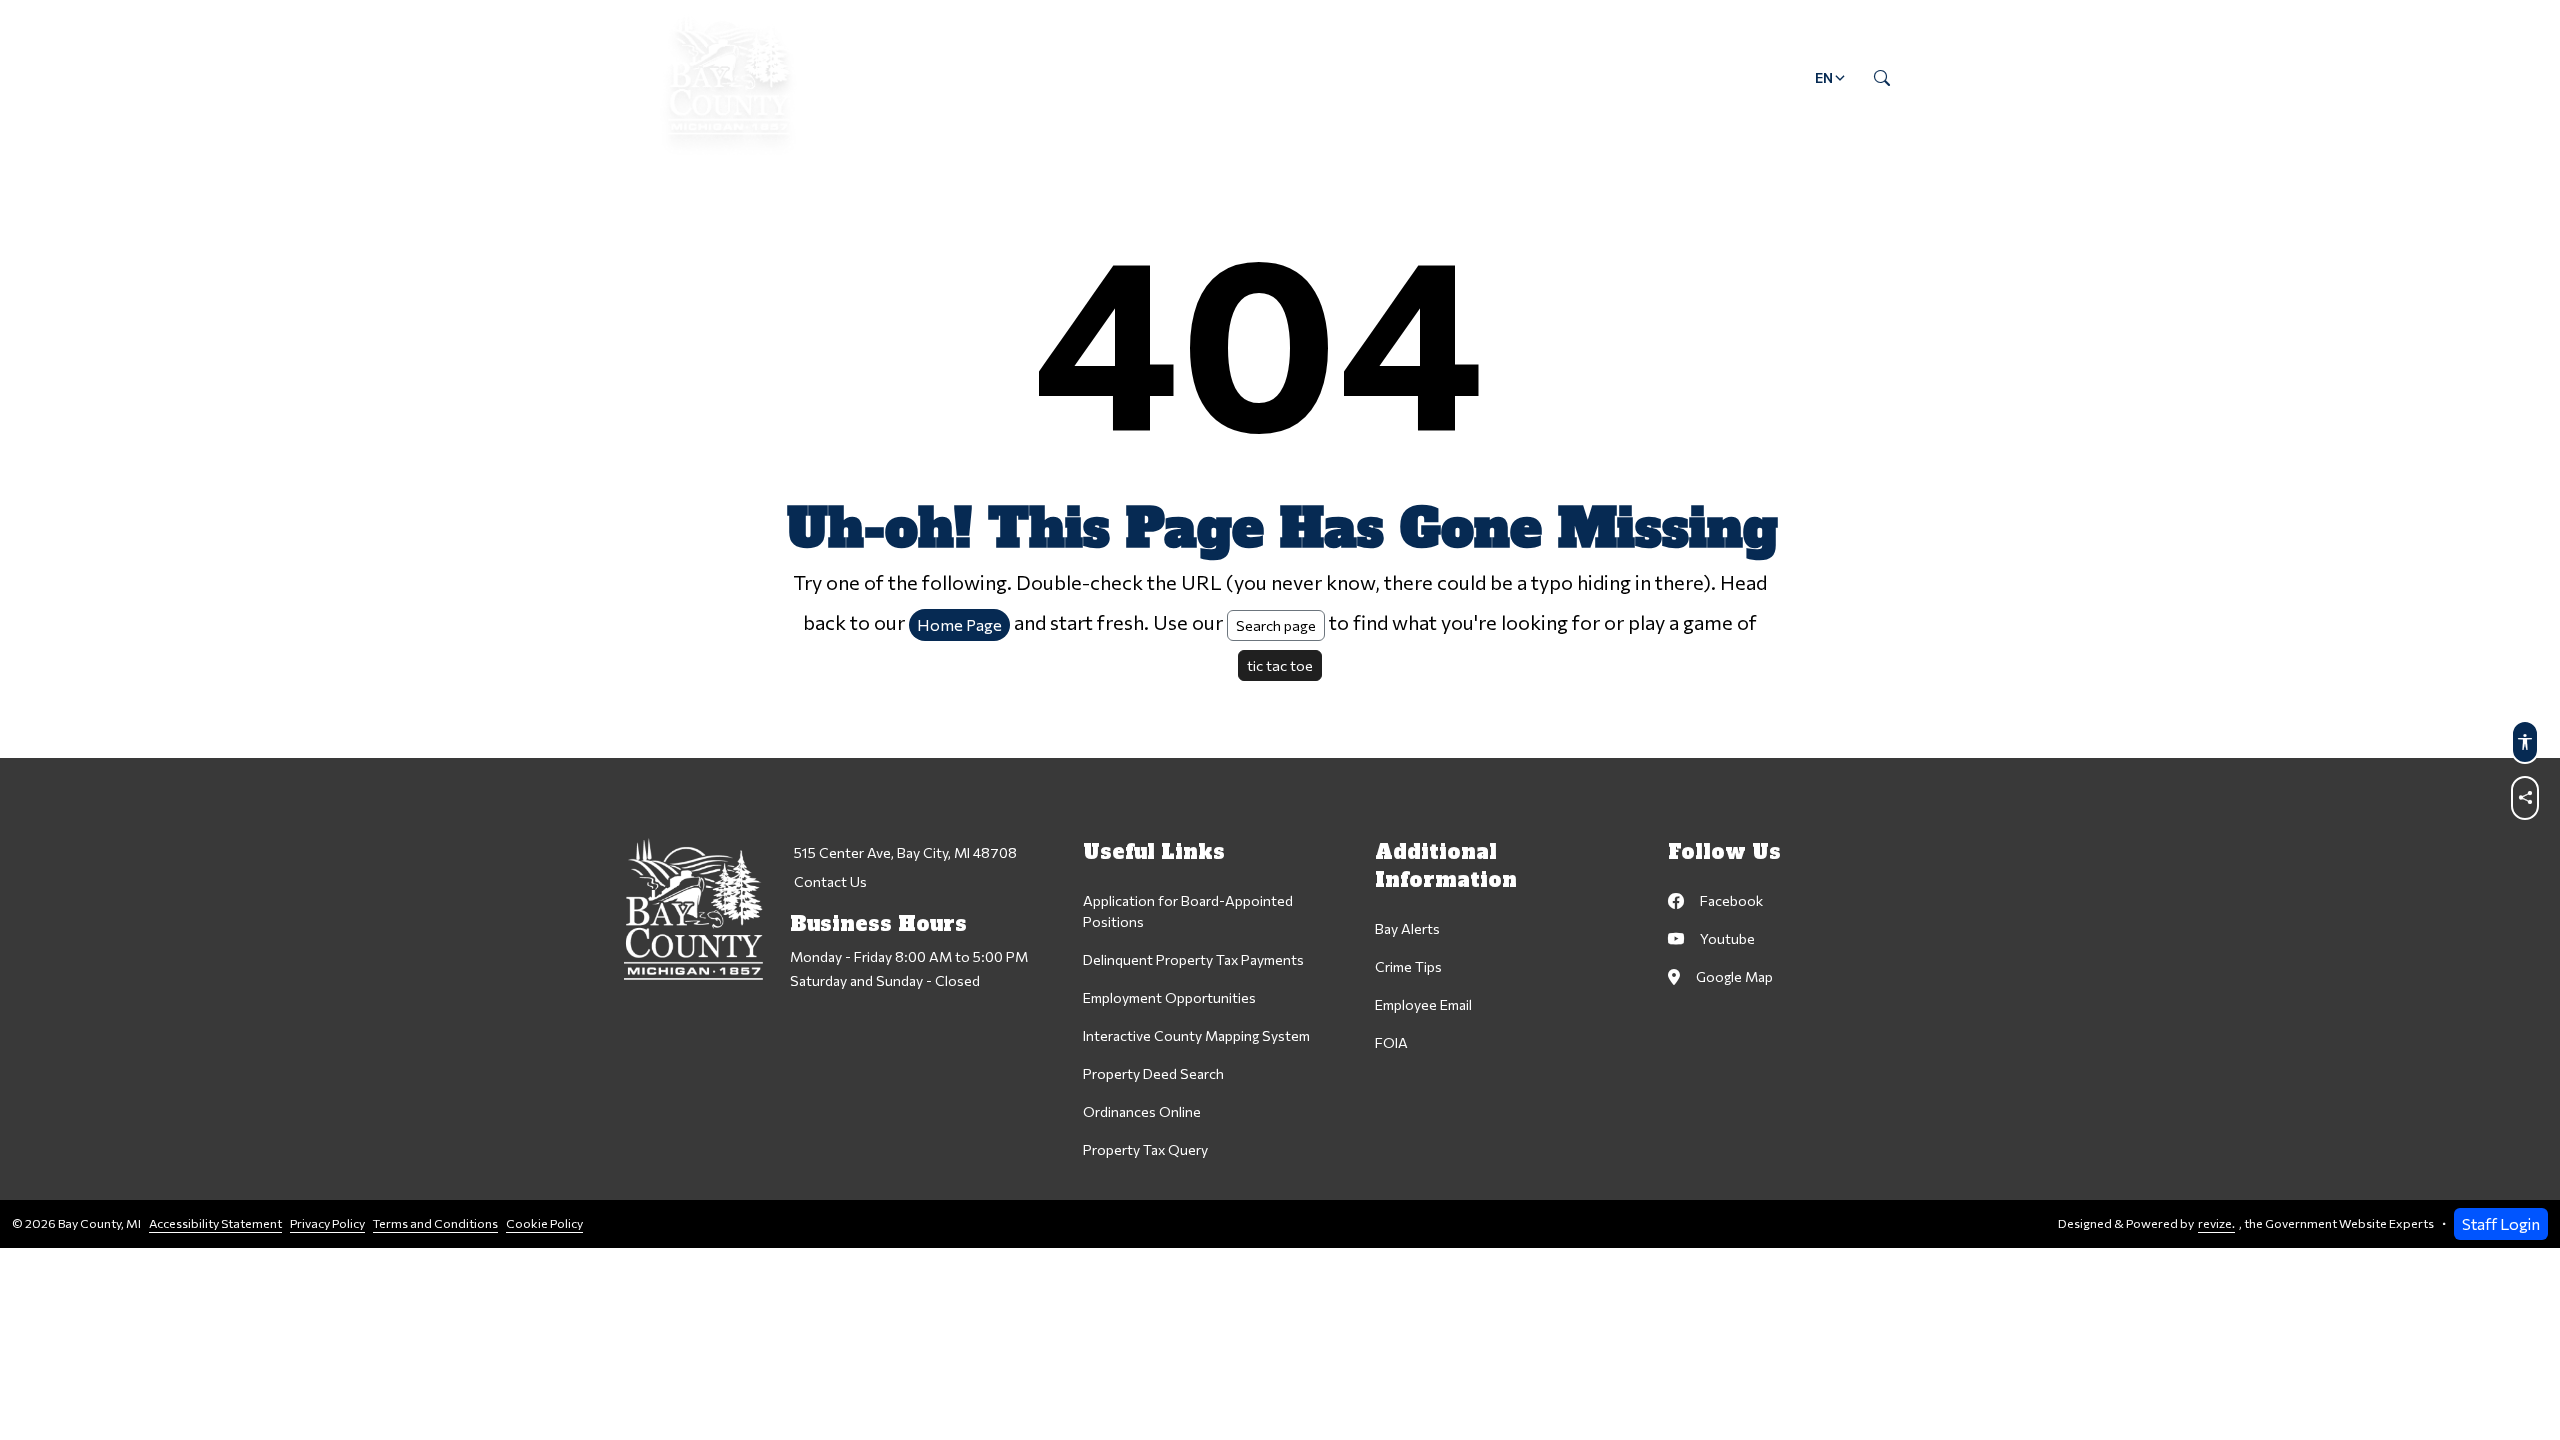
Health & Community (1365, 77)
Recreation (1538, 77)
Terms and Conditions (435, 1223)
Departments (1026, 77)
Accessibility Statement (215, 1223)
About (898, 77)
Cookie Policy (544, 1223)
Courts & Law (1182, 77)
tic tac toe (1280, 665)
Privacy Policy (327, 1223)
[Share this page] (2525, 798)
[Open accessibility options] (2525, 742)
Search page (1276, 625)
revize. (2216, 1223)
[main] (1280, 624)
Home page (959, 624)
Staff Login (2501, 1223)
